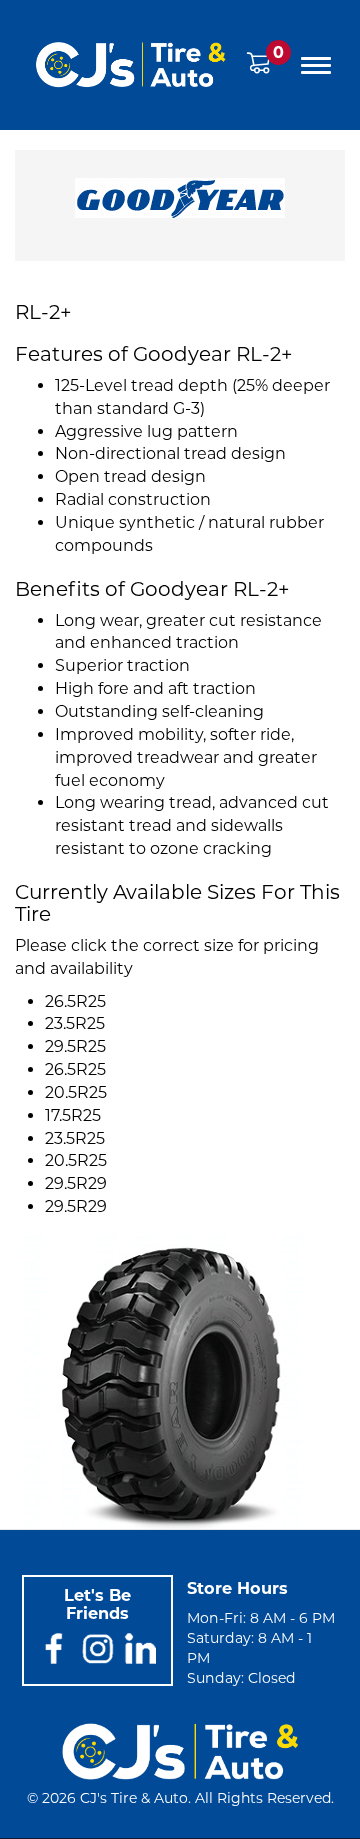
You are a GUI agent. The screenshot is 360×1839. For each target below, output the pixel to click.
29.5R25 (75, 1046)
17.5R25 (73, 1115)
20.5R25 (76, 1092)
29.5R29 (76, 1183)
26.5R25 (75, 1001)
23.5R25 (75, 1023)
